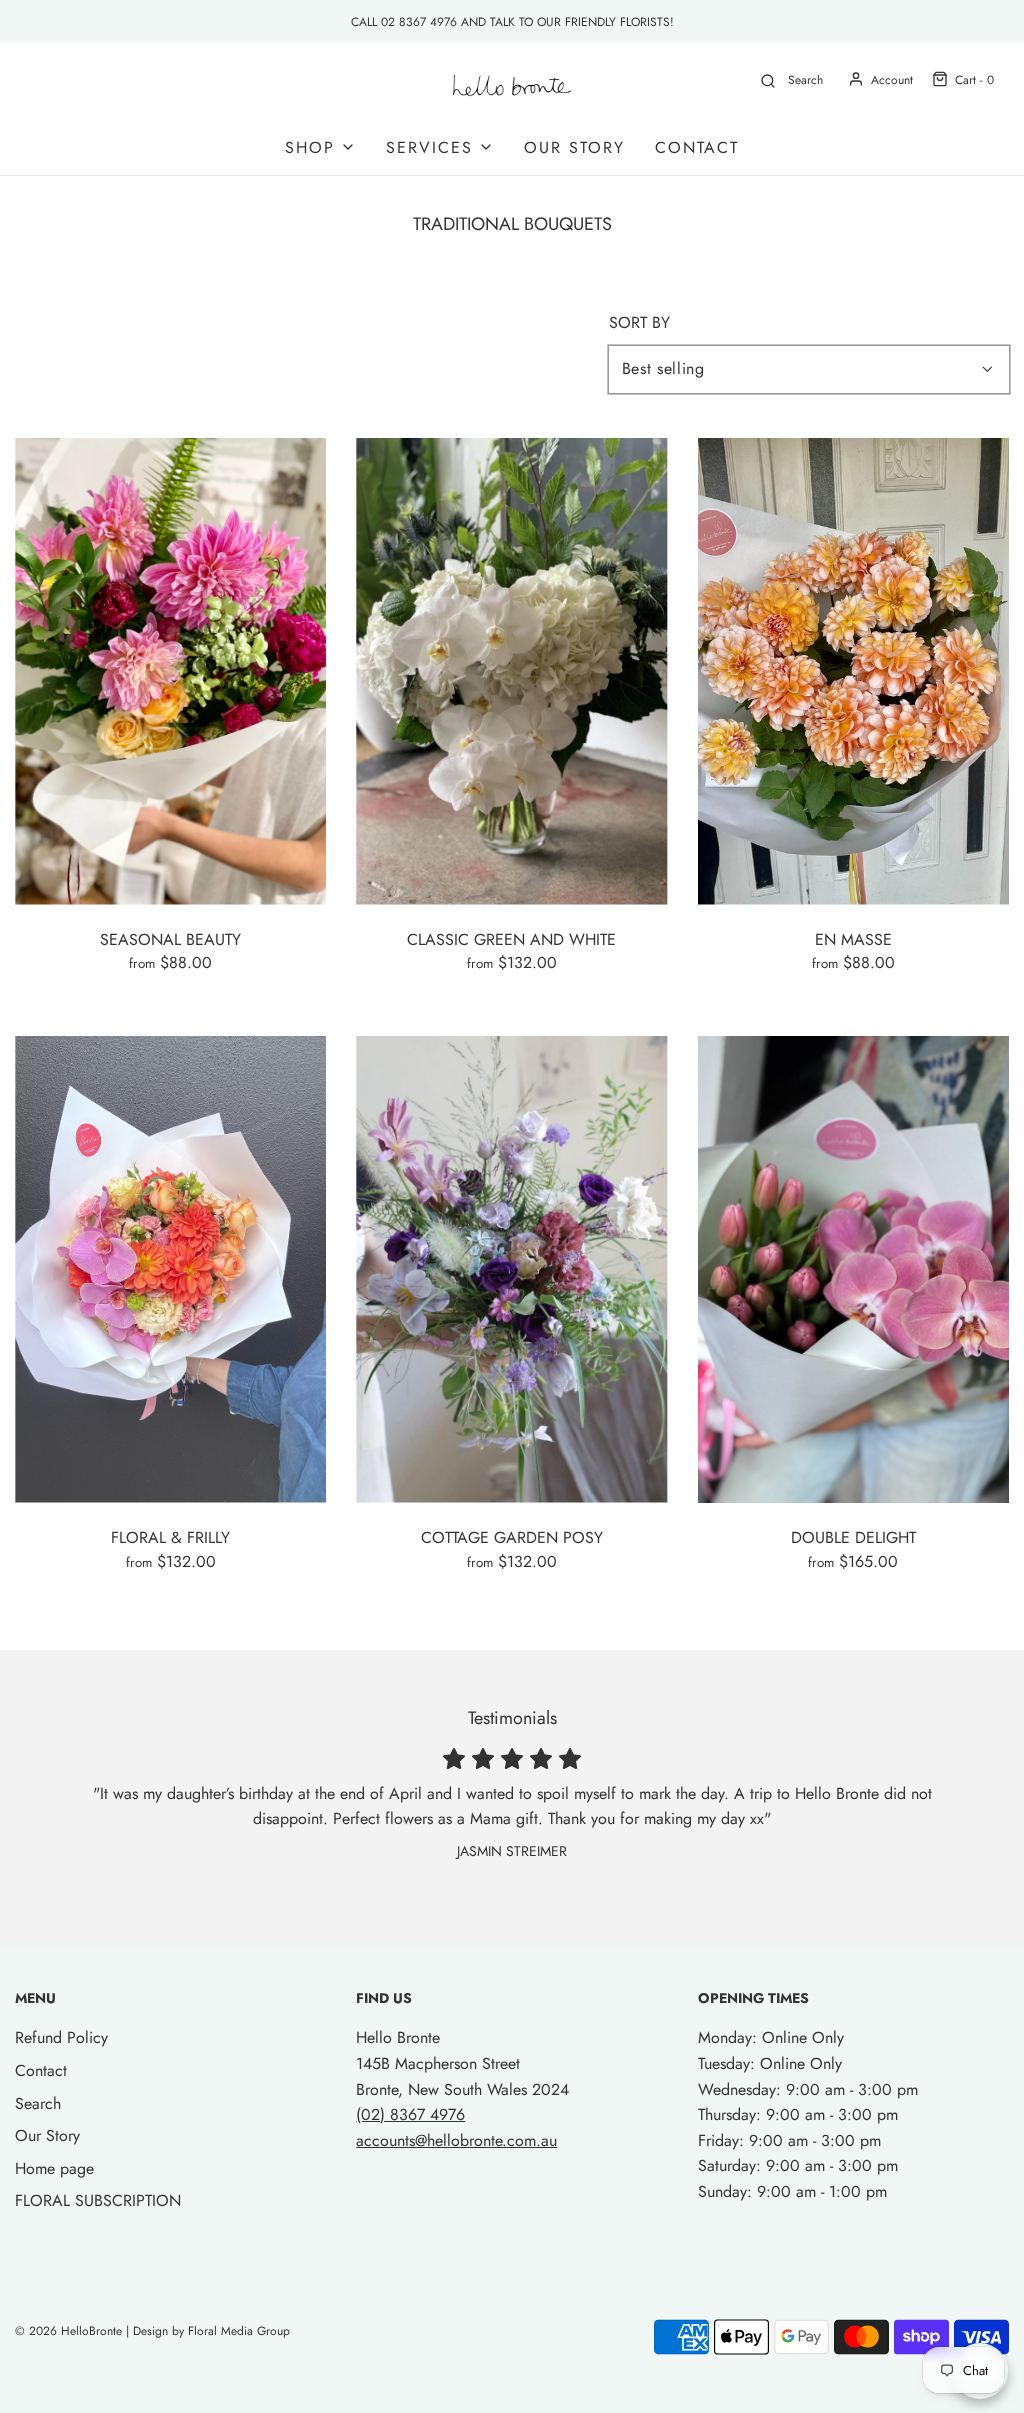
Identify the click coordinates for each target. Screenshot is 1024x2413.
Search (38, 2103)
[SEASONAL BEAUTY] (170, 671)
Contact (697, 147)
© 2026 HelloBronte (68, 2331)
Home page (54, 2168)
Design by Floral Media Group (211, 2331)
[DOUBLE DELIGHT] (853, 1269)
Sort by (639, 323)
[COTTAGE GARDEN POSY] (511, 1269)
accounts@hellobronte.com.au (456, 2140)
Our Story (574, 147)
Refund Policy (61, 2037)
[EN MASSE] (853, 671)
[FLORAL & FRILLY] (170, 1269)
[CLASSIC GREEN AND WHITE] (511, 671)
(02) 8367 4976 (410, 2114)
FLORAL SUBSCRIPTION (98, 2200)
